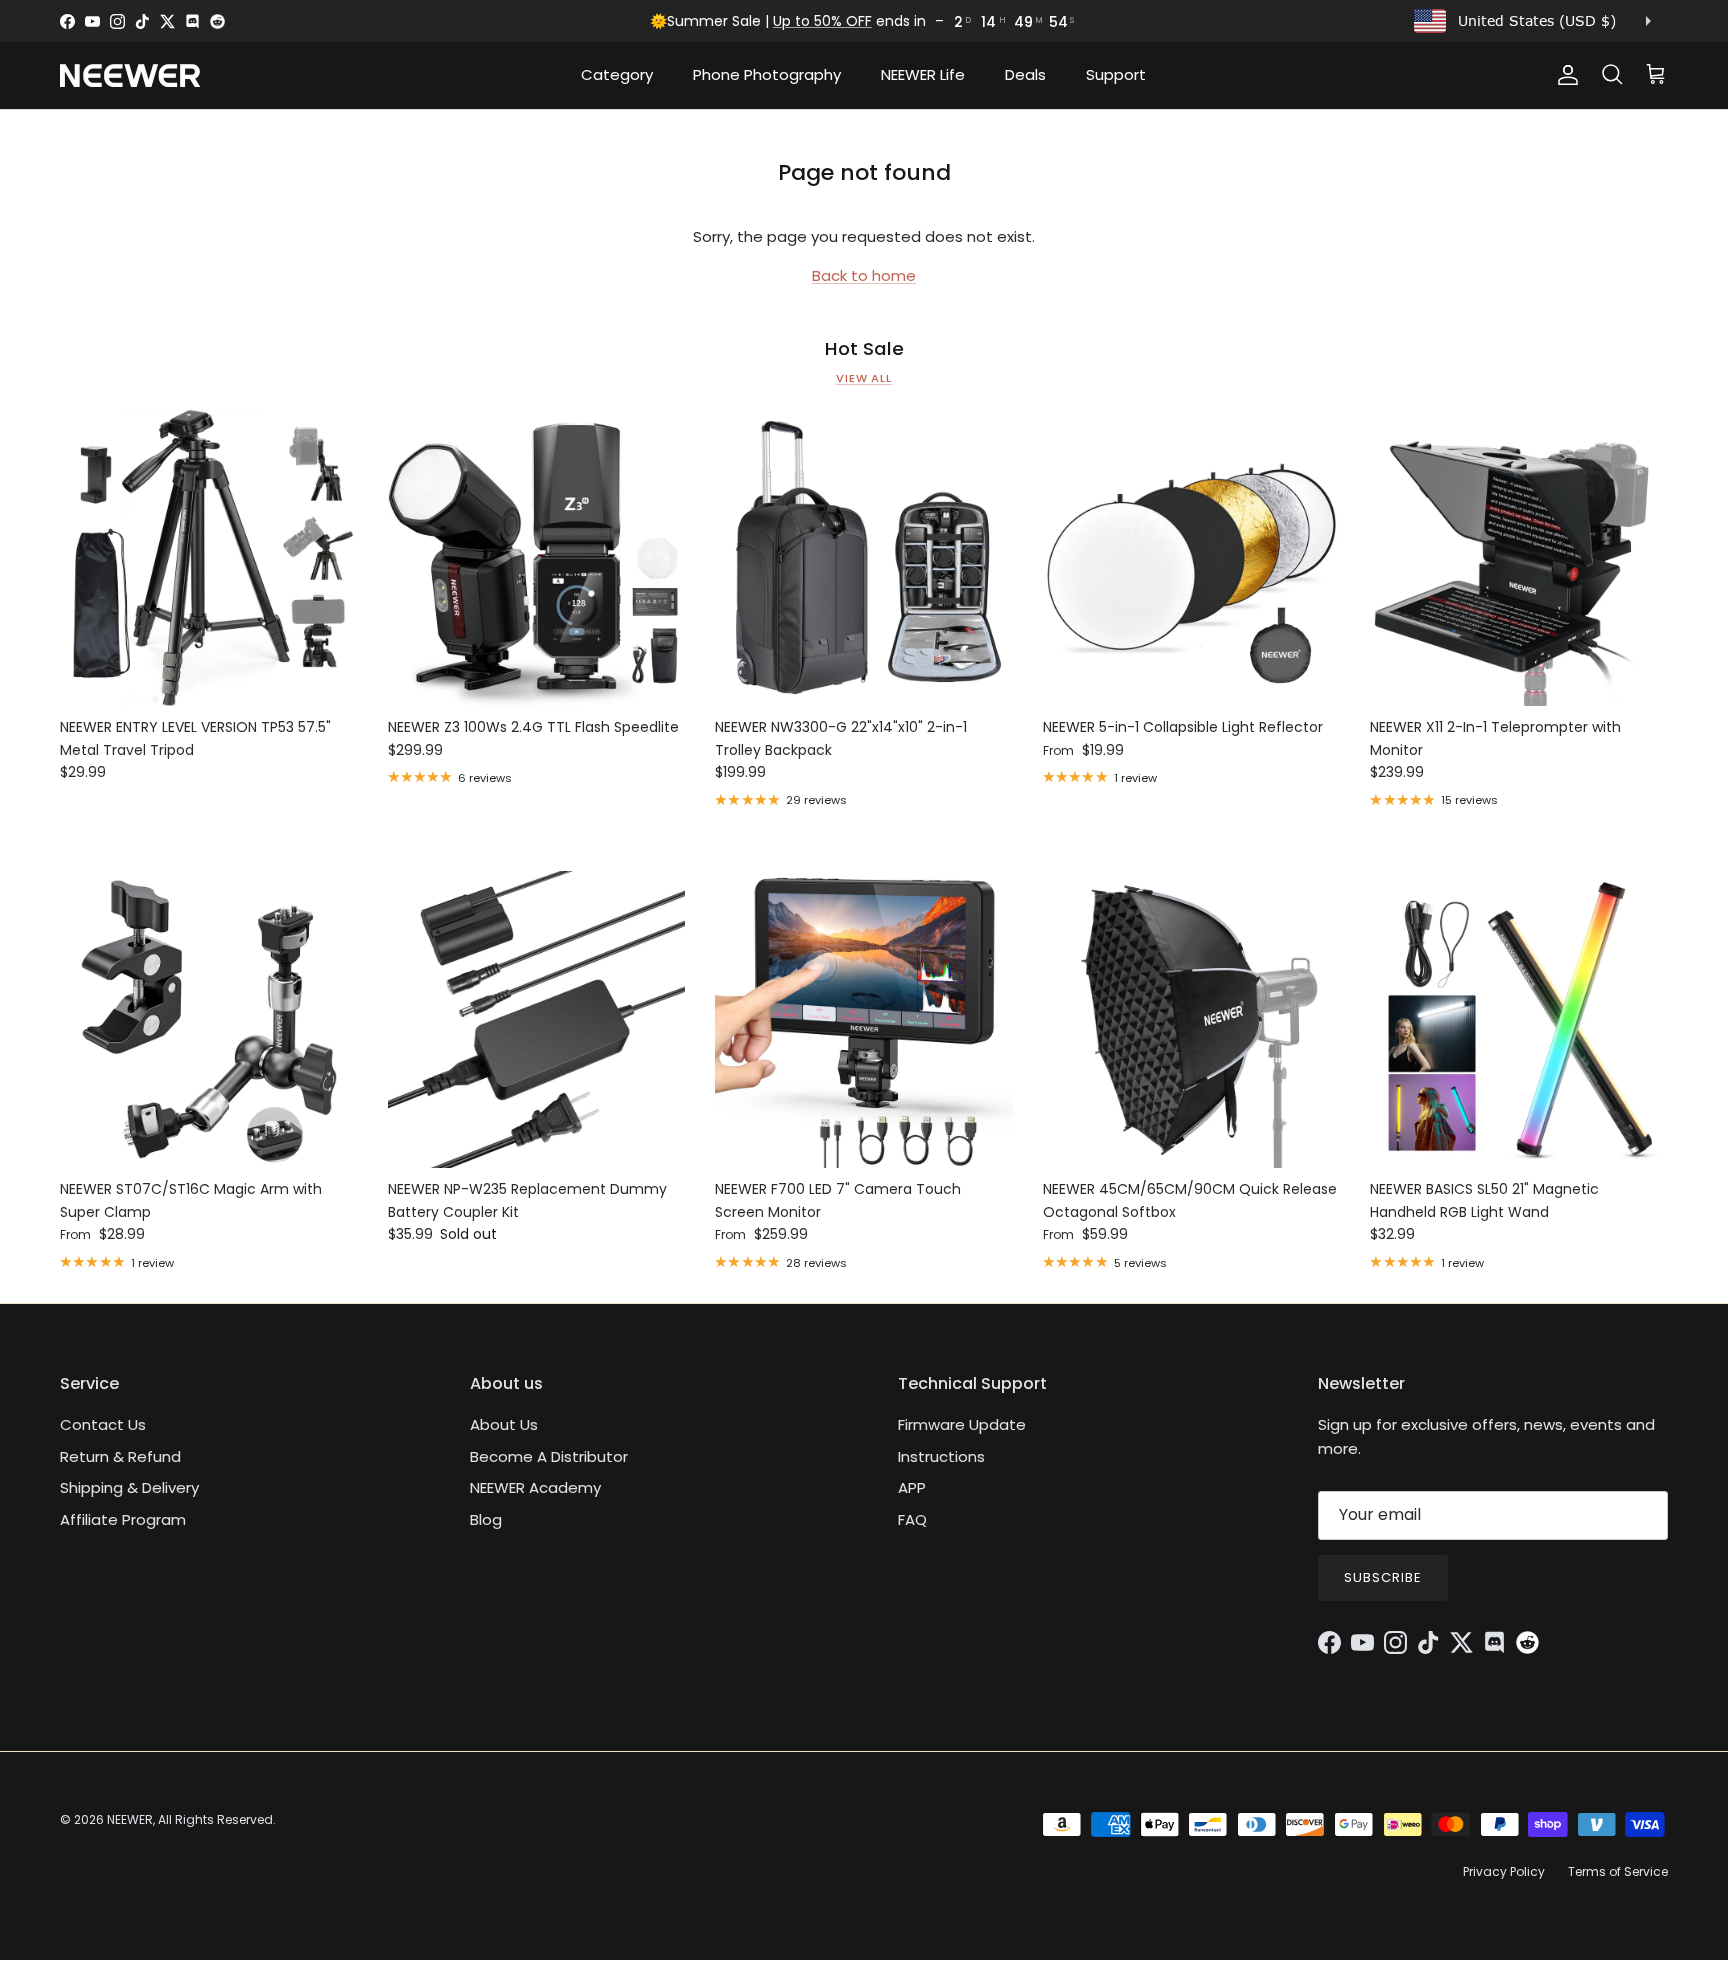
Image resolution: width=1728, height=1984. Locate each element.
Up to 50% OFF (822, 21)
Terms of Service (1618, 1871)
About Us (504, 1424)
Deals (1025, 74)
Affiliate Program (123, 1519)
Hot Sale (864, 349)
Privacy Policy (1504, 1871)
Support (1116, 74)
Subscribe (1383, 1577)
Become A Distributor (549, 1456)
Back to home (864, 275)
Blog (486, 1519)
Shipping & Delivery (129, 1487)
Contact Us (103, 1424)
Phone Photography (767, 74)
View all (864, 378)
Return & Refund (120, 1456)
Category (617, 74)
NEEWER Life (923, 74)
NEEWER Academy (535, 1487)
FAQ (912, 1519)
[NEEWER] (130, 75)
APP (912, 1487)
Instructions (941, 1456)
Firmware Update (962, 1424)
